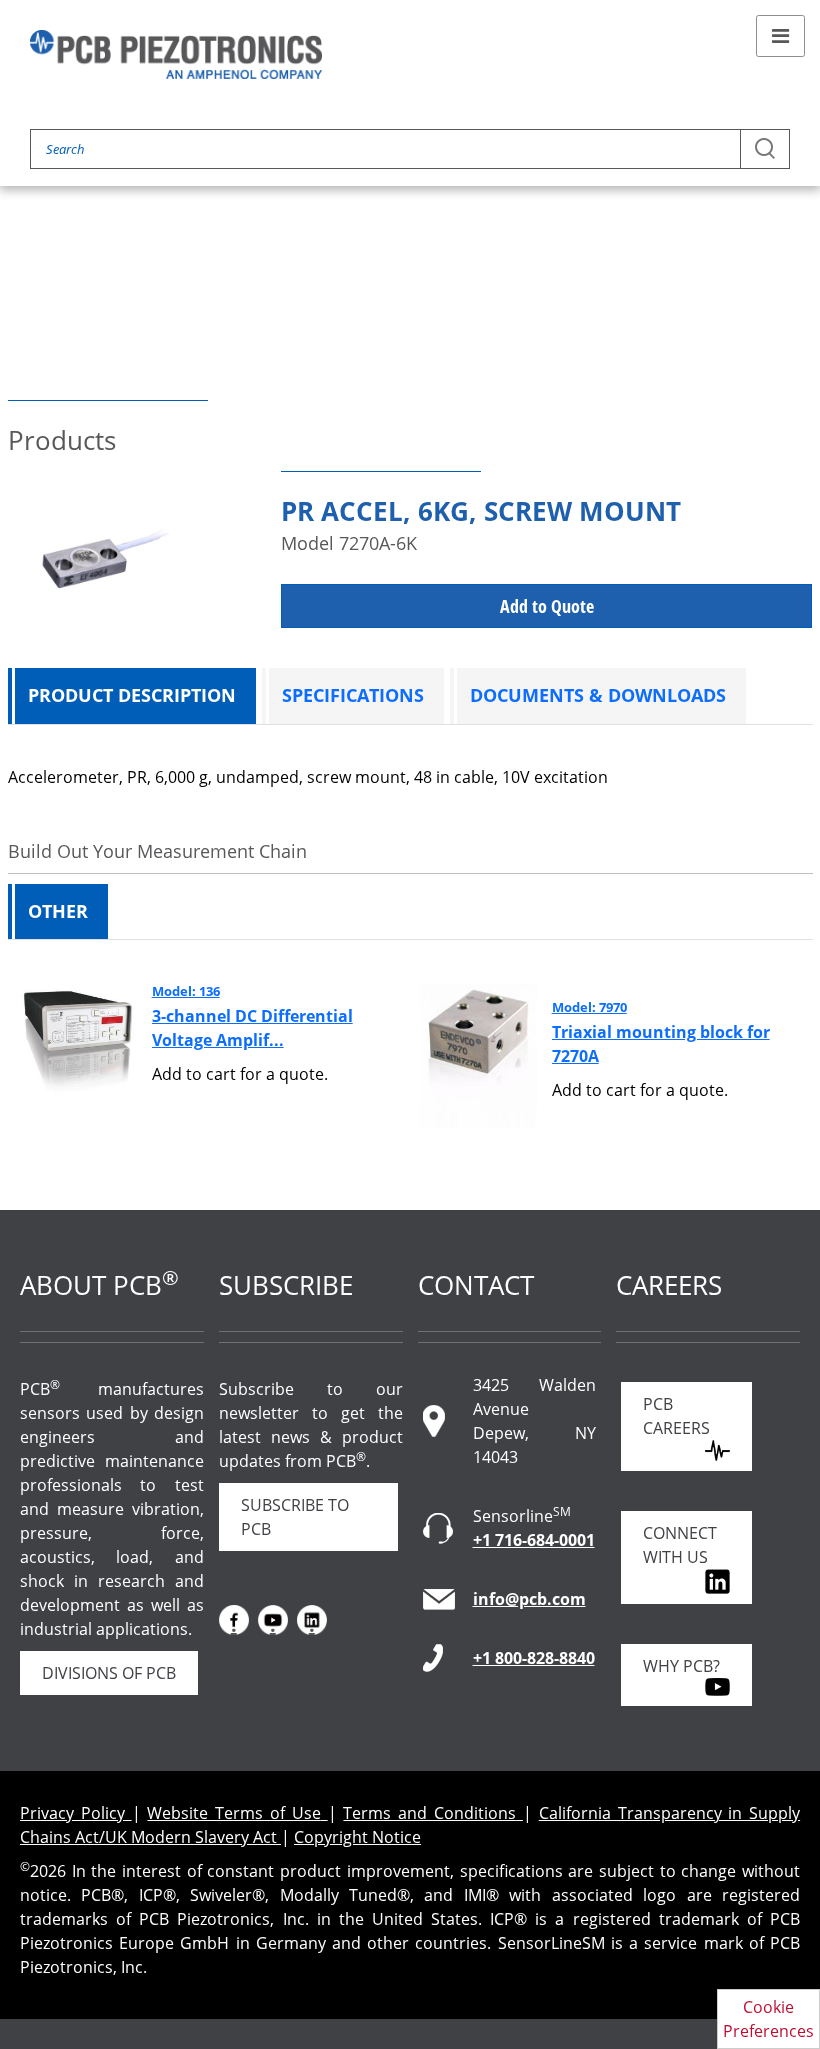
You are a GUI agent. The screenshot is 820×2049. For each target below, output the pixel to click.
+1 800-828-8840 (534, 1658)
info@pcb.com (529, 1599)
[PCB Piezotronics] (176, 54)
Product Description (132, 695)
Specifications (353, 695)
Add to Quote (547, 606)
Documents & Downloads (598, 695)
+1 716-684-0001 (534, 1540)
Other (58, 911)
